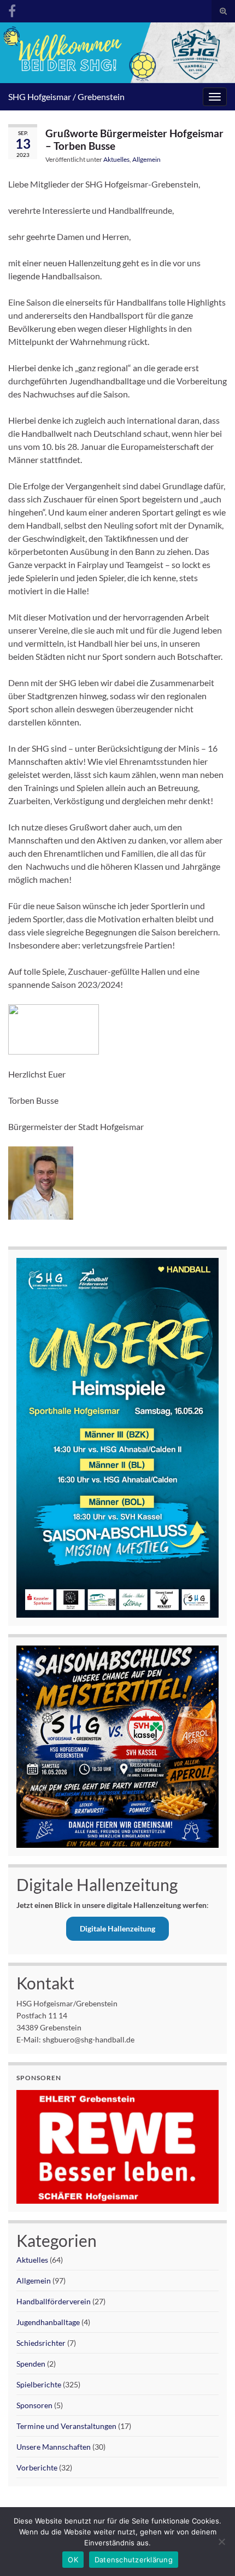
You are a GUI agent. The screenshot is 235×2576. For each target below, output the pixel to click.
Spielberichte (39, 2384)
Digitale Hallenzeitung (117, 1928)
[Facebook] (12, 9)
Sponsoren (34, 2405)
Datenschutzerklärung (134, 2560)
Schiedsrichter (41, 2343)
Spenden (31, 2364)
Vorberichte (37, 2467)
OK (73, 2560)
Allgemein (146, 159)
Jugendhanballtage (48, 2322)
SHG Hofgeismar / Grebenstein (66, 96)
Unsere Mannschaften (54, 2447)
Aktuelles (116, 159)
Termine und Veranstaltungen (66, 2426)
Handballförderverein (54, 2301)
